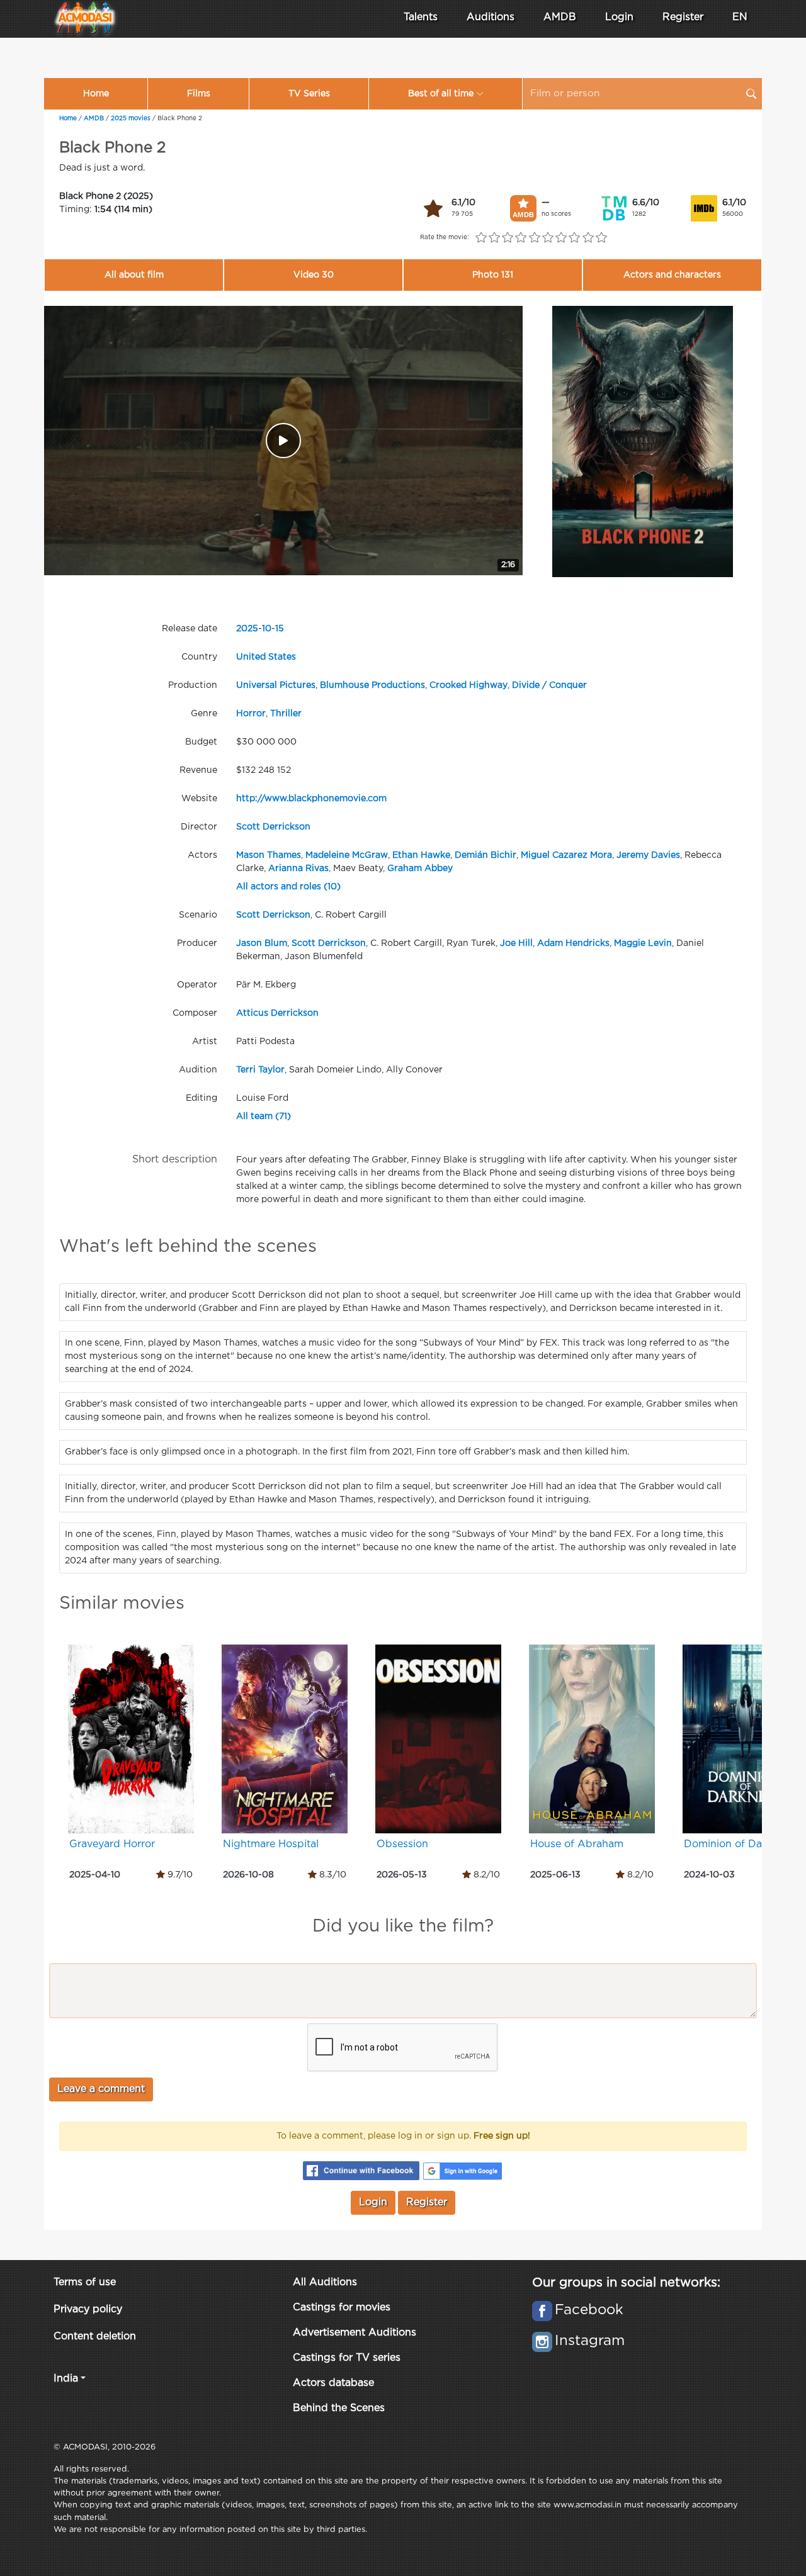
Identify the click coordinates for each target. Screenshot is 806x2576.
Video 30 (314, 275)
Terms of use (85, 2282)
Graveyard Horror (112, 1844)
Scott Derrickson (273, 827)
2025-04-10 (95, 1875)
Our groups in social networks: (626, 2283)
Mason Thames (269, 855)
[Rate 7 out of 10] (561, 238)
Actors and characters (672, 275)
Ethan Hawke (421, 855)
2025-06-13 (555, 1875)
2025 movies (131, 119)
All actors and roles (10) (288, 887)
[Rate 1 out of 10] (481, 238)
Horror (251, 714)
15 (280, 629)
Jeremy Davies (648, 855)
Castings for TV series (347, 2358)
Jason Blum (262, 943)
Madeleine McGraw (347, 855)
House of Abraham (577, 1844)
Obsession (402, 1844)
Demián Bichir (485, 855)
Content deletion (95, 2337)
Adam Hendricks (573, 943)
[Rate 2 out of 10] (494, 238)
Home (96, 94)
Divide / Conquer (549, 685)
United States (266, 657)
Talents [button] (421, 17)
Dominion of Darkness (739, 1844)
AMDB (560, 17)
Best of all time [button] (441, 94)
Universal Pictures (276, 685)
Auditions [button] (491, 17)
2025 (247, 629)
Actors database (333, 2383)
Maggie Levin (643, 943)
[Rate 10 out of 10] (601, 238)
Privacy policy (88, 2309)
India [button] (66, 2379)
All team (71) (264, 1116)
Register (683, 17)
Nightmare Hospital (271, 1844)
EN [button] (740, 17)
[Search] (751, 94)
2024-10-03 (709, 1875)
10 (267, 629)
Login (619, 17)
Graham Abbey (420, 869)
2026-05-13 (402, 1875)
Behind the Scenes (339, 2408)
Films (199, 94)
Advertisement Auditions (355, 2333)
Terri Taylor (260, 1070)
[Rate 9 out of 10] (588, 238)
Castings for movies (342, 2308)
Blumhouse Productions (372, 685)
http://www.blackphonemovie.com (311, 799)
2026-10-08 (248, 1875)
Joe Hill (516, 943)
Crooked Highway (468, 685)
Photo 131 (493, 275)
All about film (134, 275)
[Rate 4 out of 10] (521, 238)
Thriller (286, 714)
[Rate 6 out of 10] (548, 238)
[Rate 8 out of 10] (575, 238)
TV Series (309, 94)
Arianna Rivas (298, 869)
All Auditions (325, 2282)
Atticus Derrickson (277, 1013)
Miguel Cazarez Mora (566, 855)
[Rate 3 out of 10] (508, 238)
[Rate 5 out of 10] (534, 238)
